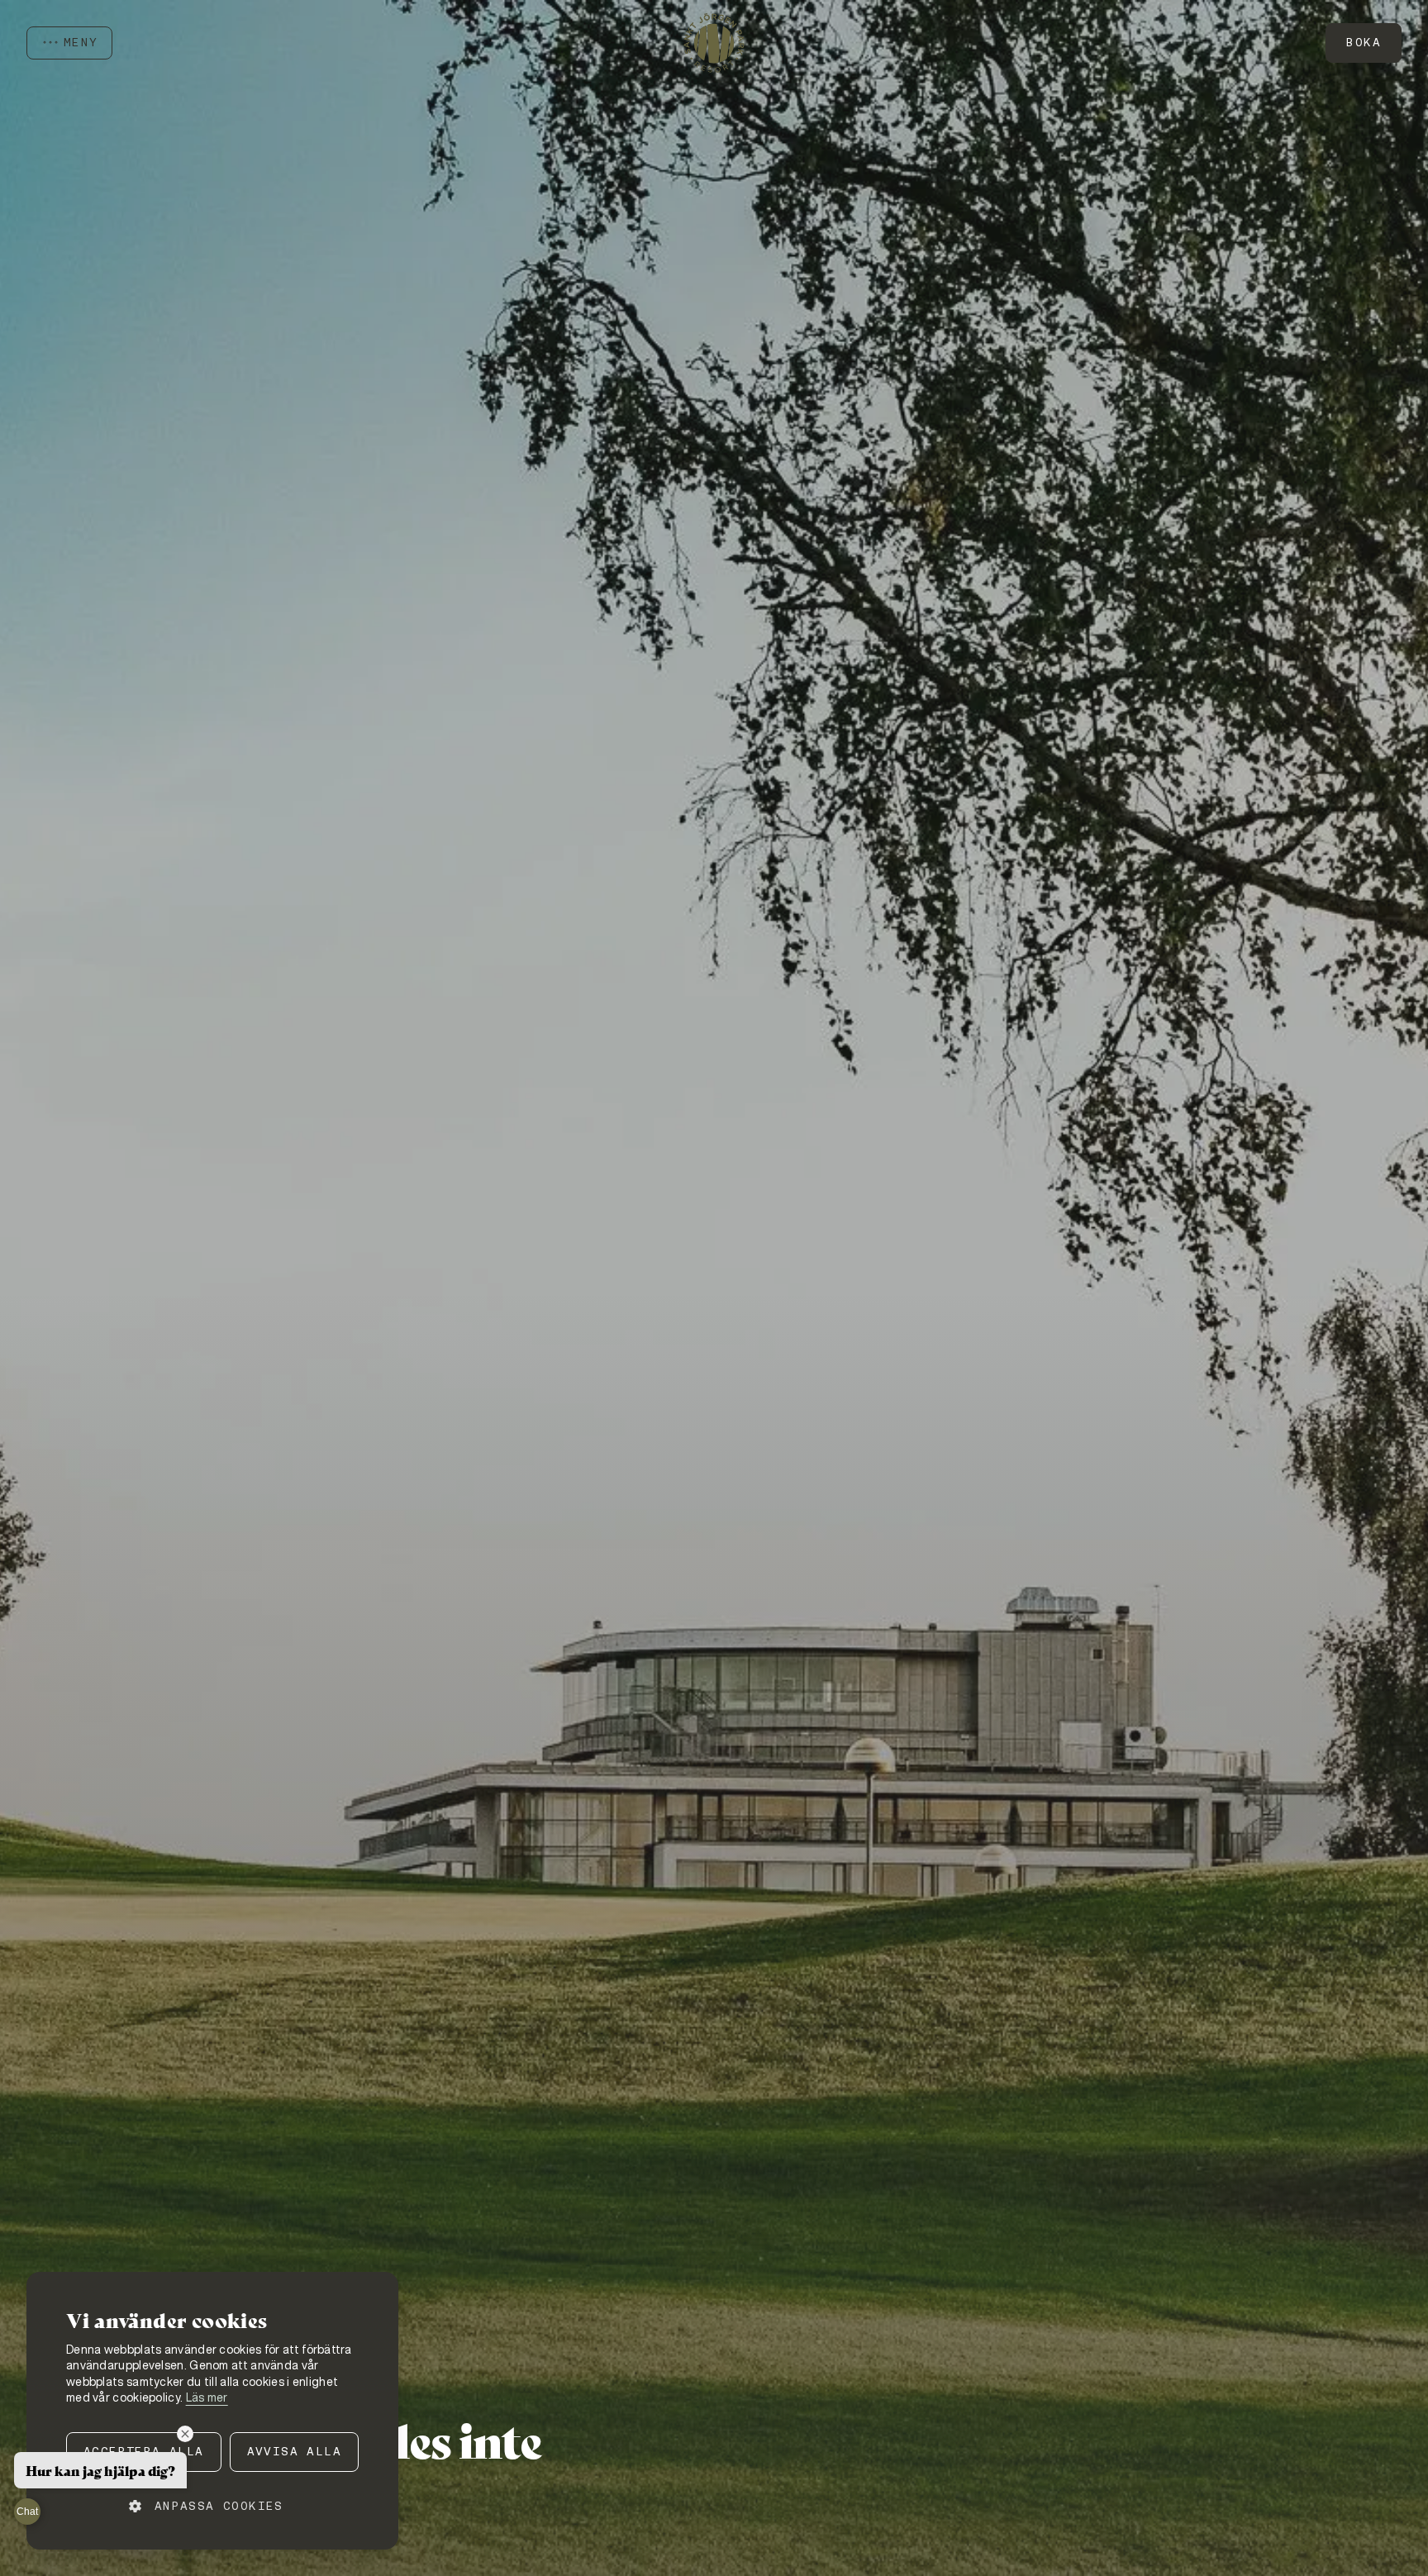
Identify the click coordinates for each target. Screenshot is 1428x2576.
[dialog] (212, 2411)
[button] (212, 2506)
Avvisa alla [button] (294, 2451)
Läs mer (207, 2397)
